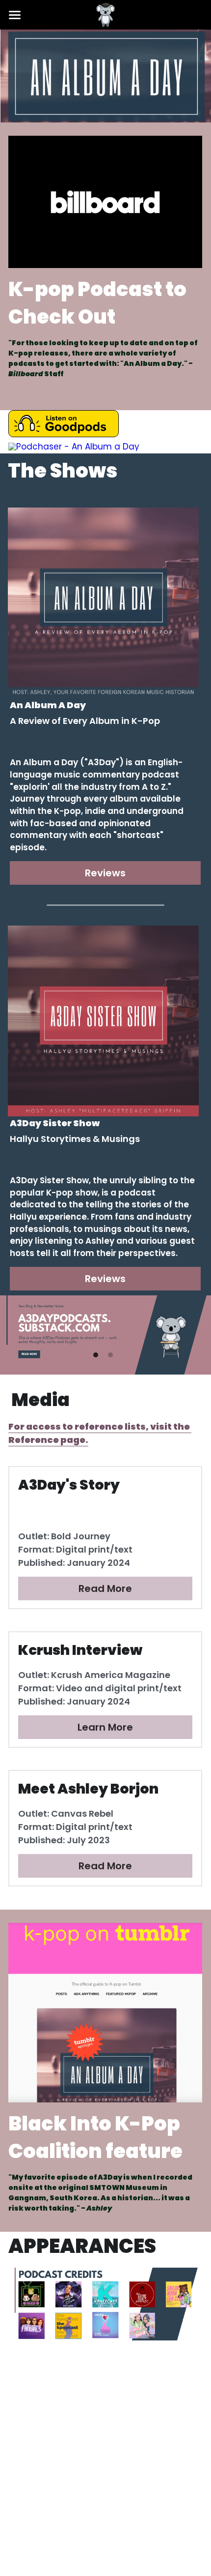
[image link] (105, 201)
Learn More (105, 1727)
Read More (105, 1588)
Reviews (105, 873)
